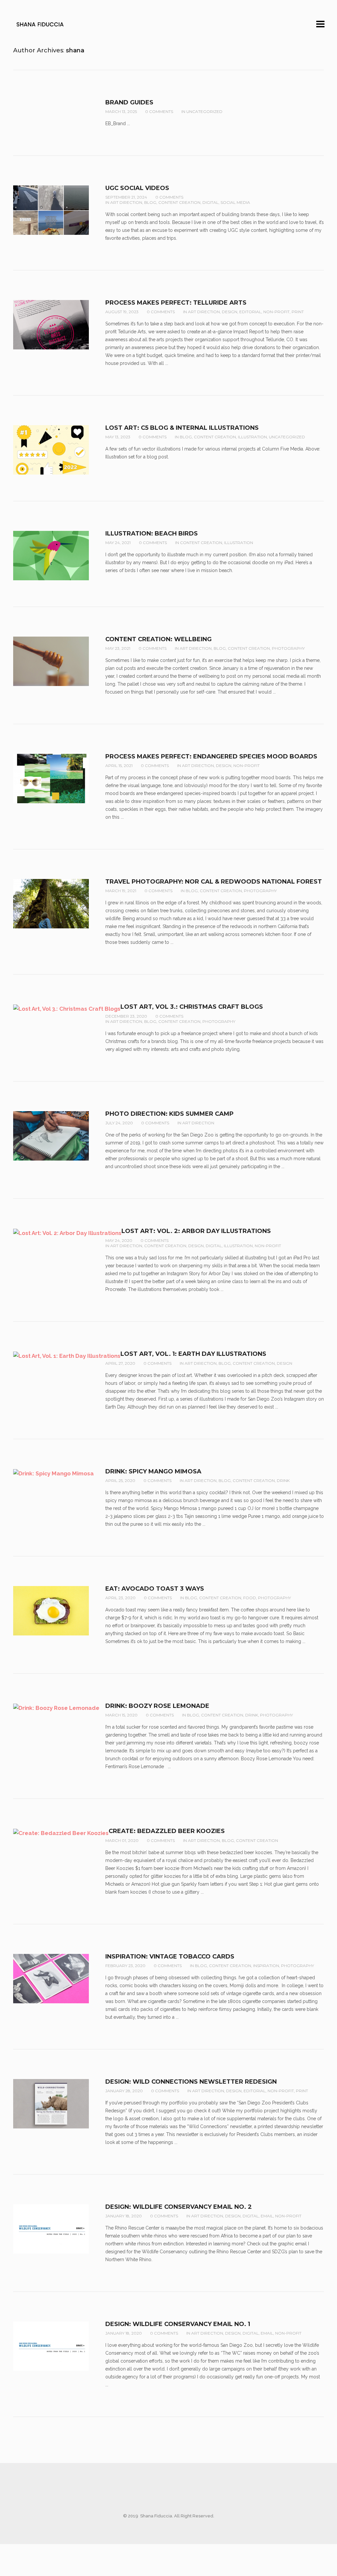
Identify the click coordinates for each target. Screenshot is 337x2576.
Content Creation (179, 202)
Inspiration (266, 1966)
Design (230, 312)
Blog (150, 202)
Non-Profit (276, 312)
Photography (288, 648)
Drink (283, 1480)
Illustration (252, 437)
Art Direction (126, 202)
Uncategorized (204, 111)
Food (250, 1598)
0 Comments (159, 111)
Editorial (250, 312)
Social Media (235, 202)
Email (267, 2216)
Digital (210, 202)
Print (298, 312)
